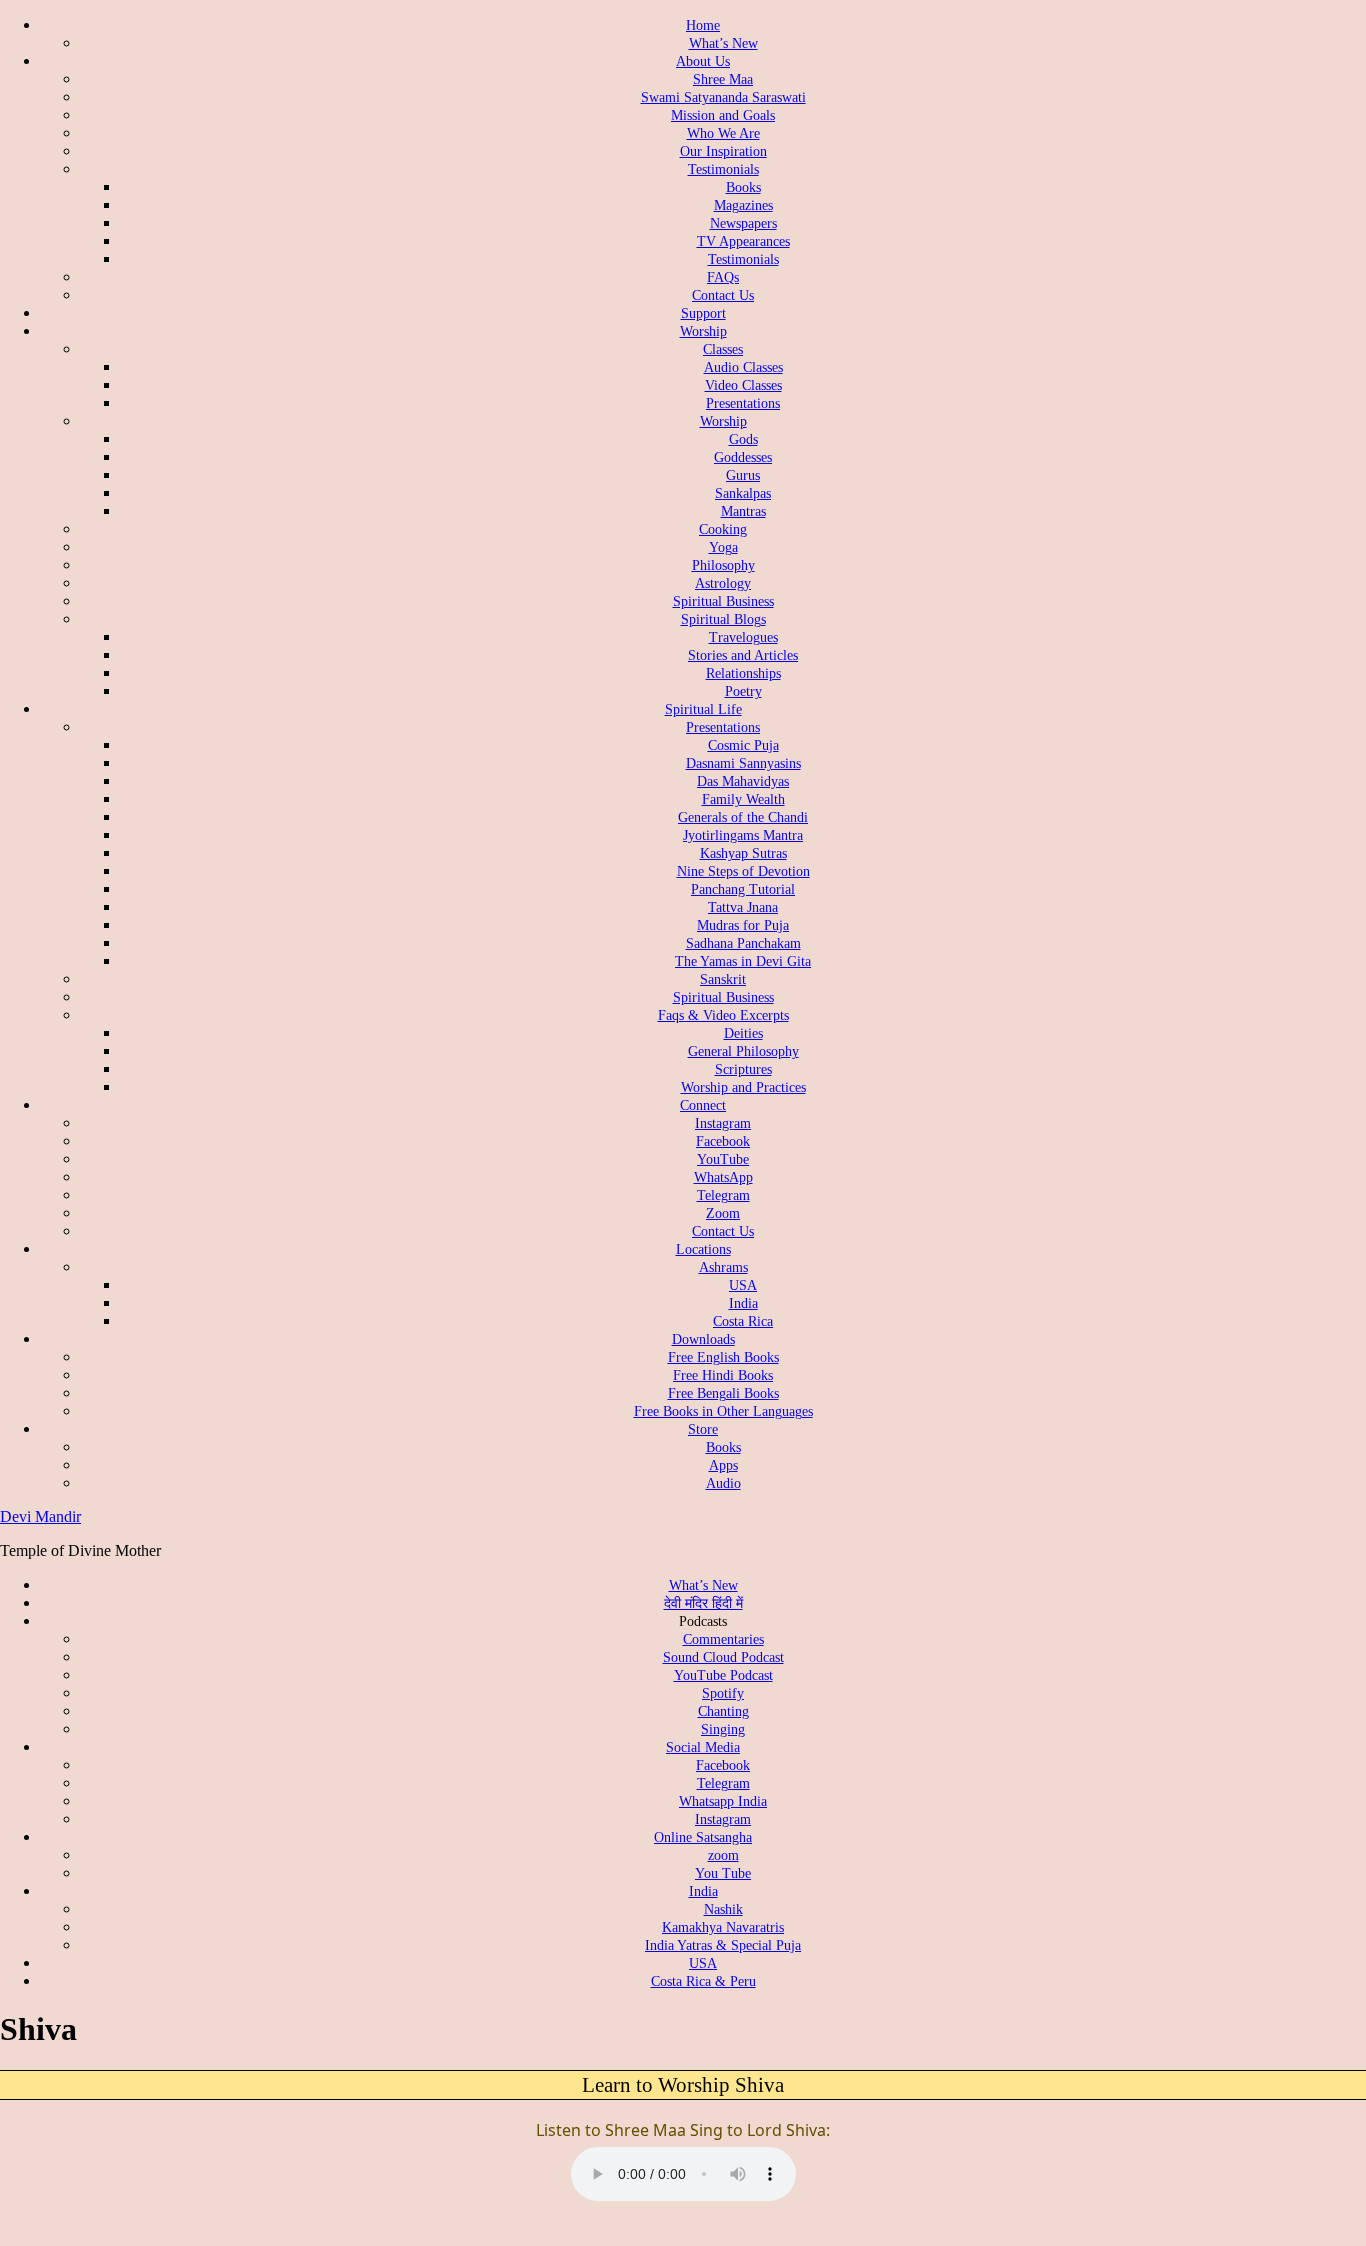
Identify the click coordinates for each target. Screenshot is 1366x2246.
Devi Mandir (40, 1516)
